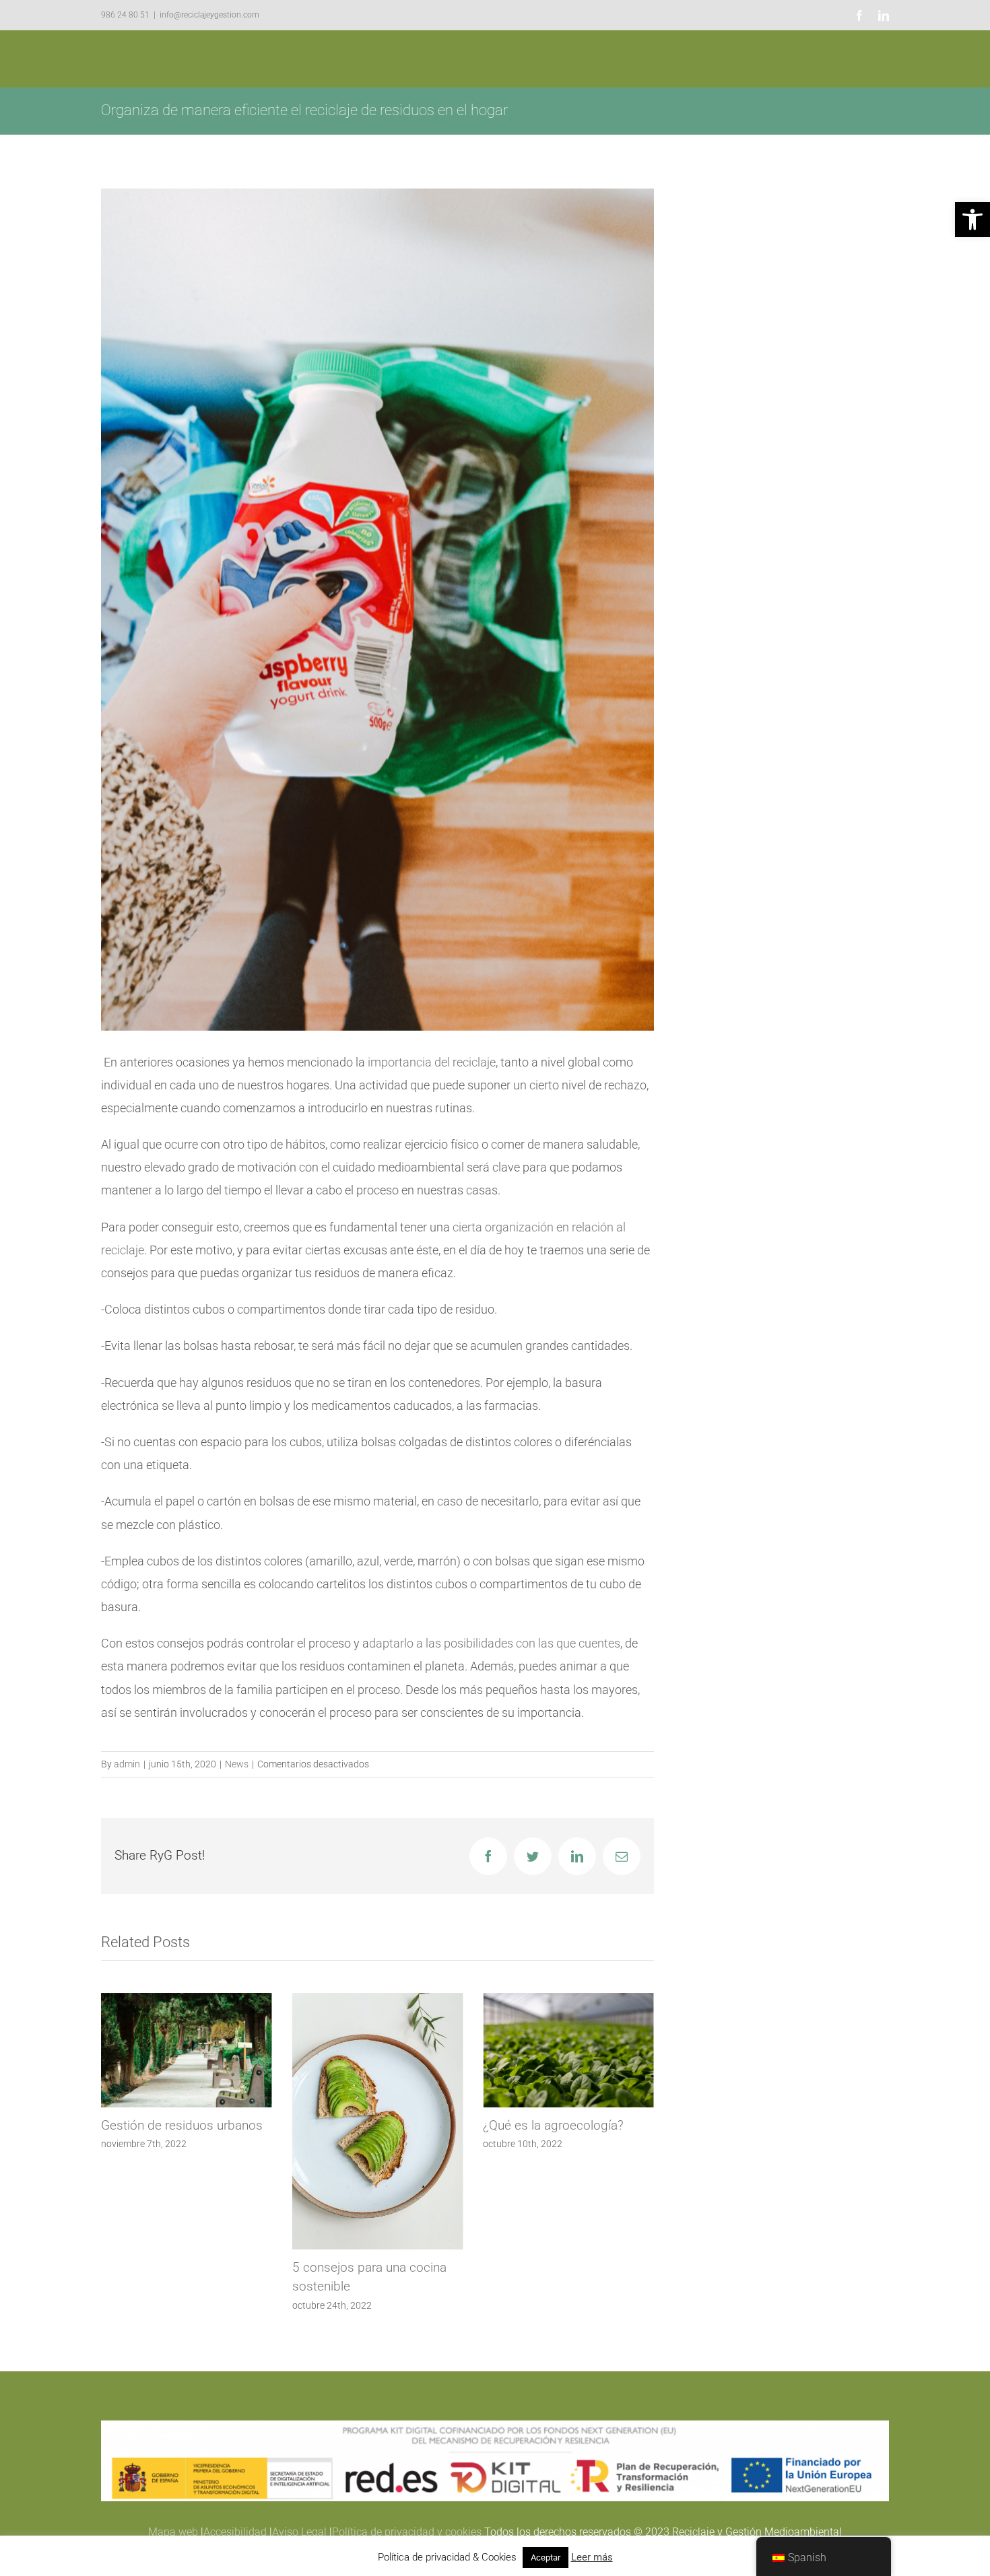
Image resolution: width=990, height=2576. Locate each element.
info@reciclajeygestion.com (209, 15)
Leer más (592, 2557)
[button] (972, 219)
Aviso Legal (299, 2532)
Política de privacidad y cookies (407, 2532)
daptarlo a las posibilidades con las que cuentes (495, 1643)
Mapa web (173, 2532)
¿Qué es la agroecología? (363, 2125)
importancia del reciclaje (432, 1062)
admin (127, 1764)
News (237, 1764)
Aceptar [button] (546, 2557)
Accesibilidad (235, 2532)
